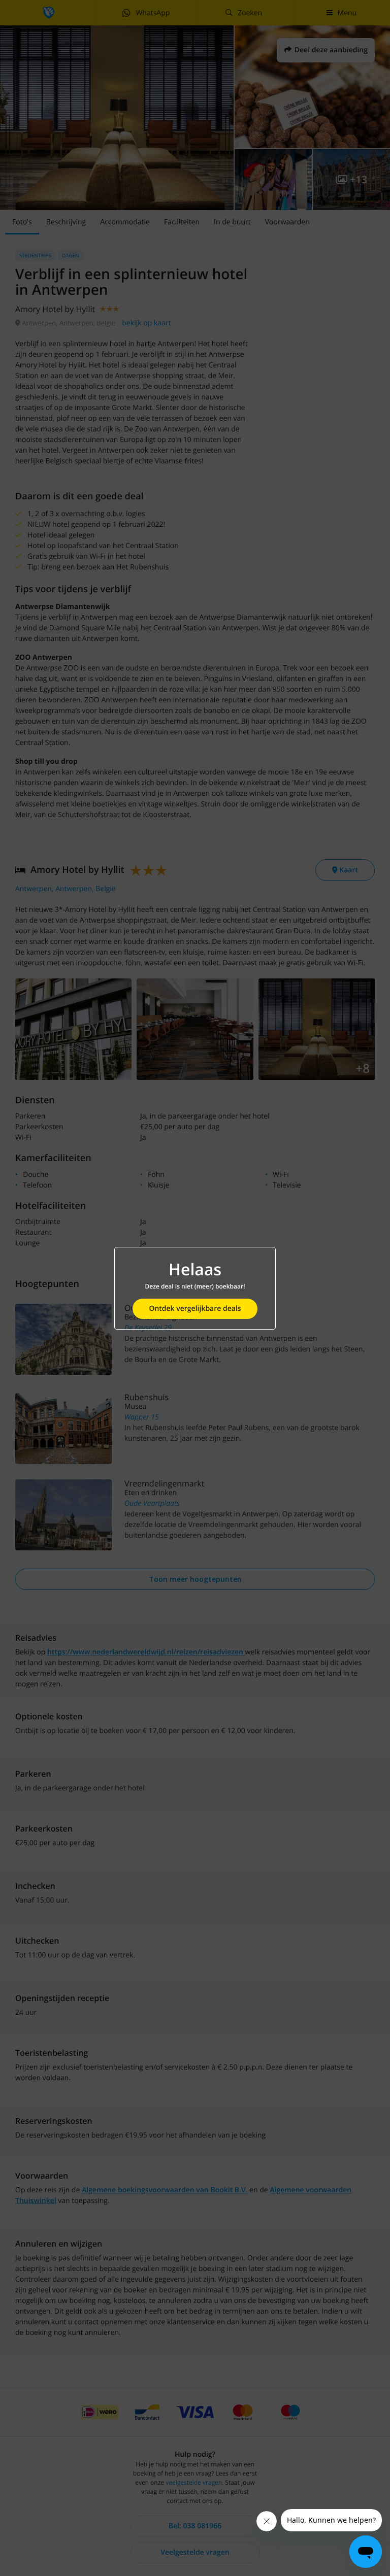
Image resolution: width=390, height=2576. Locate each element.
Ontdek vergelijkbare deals (195, 1309)
